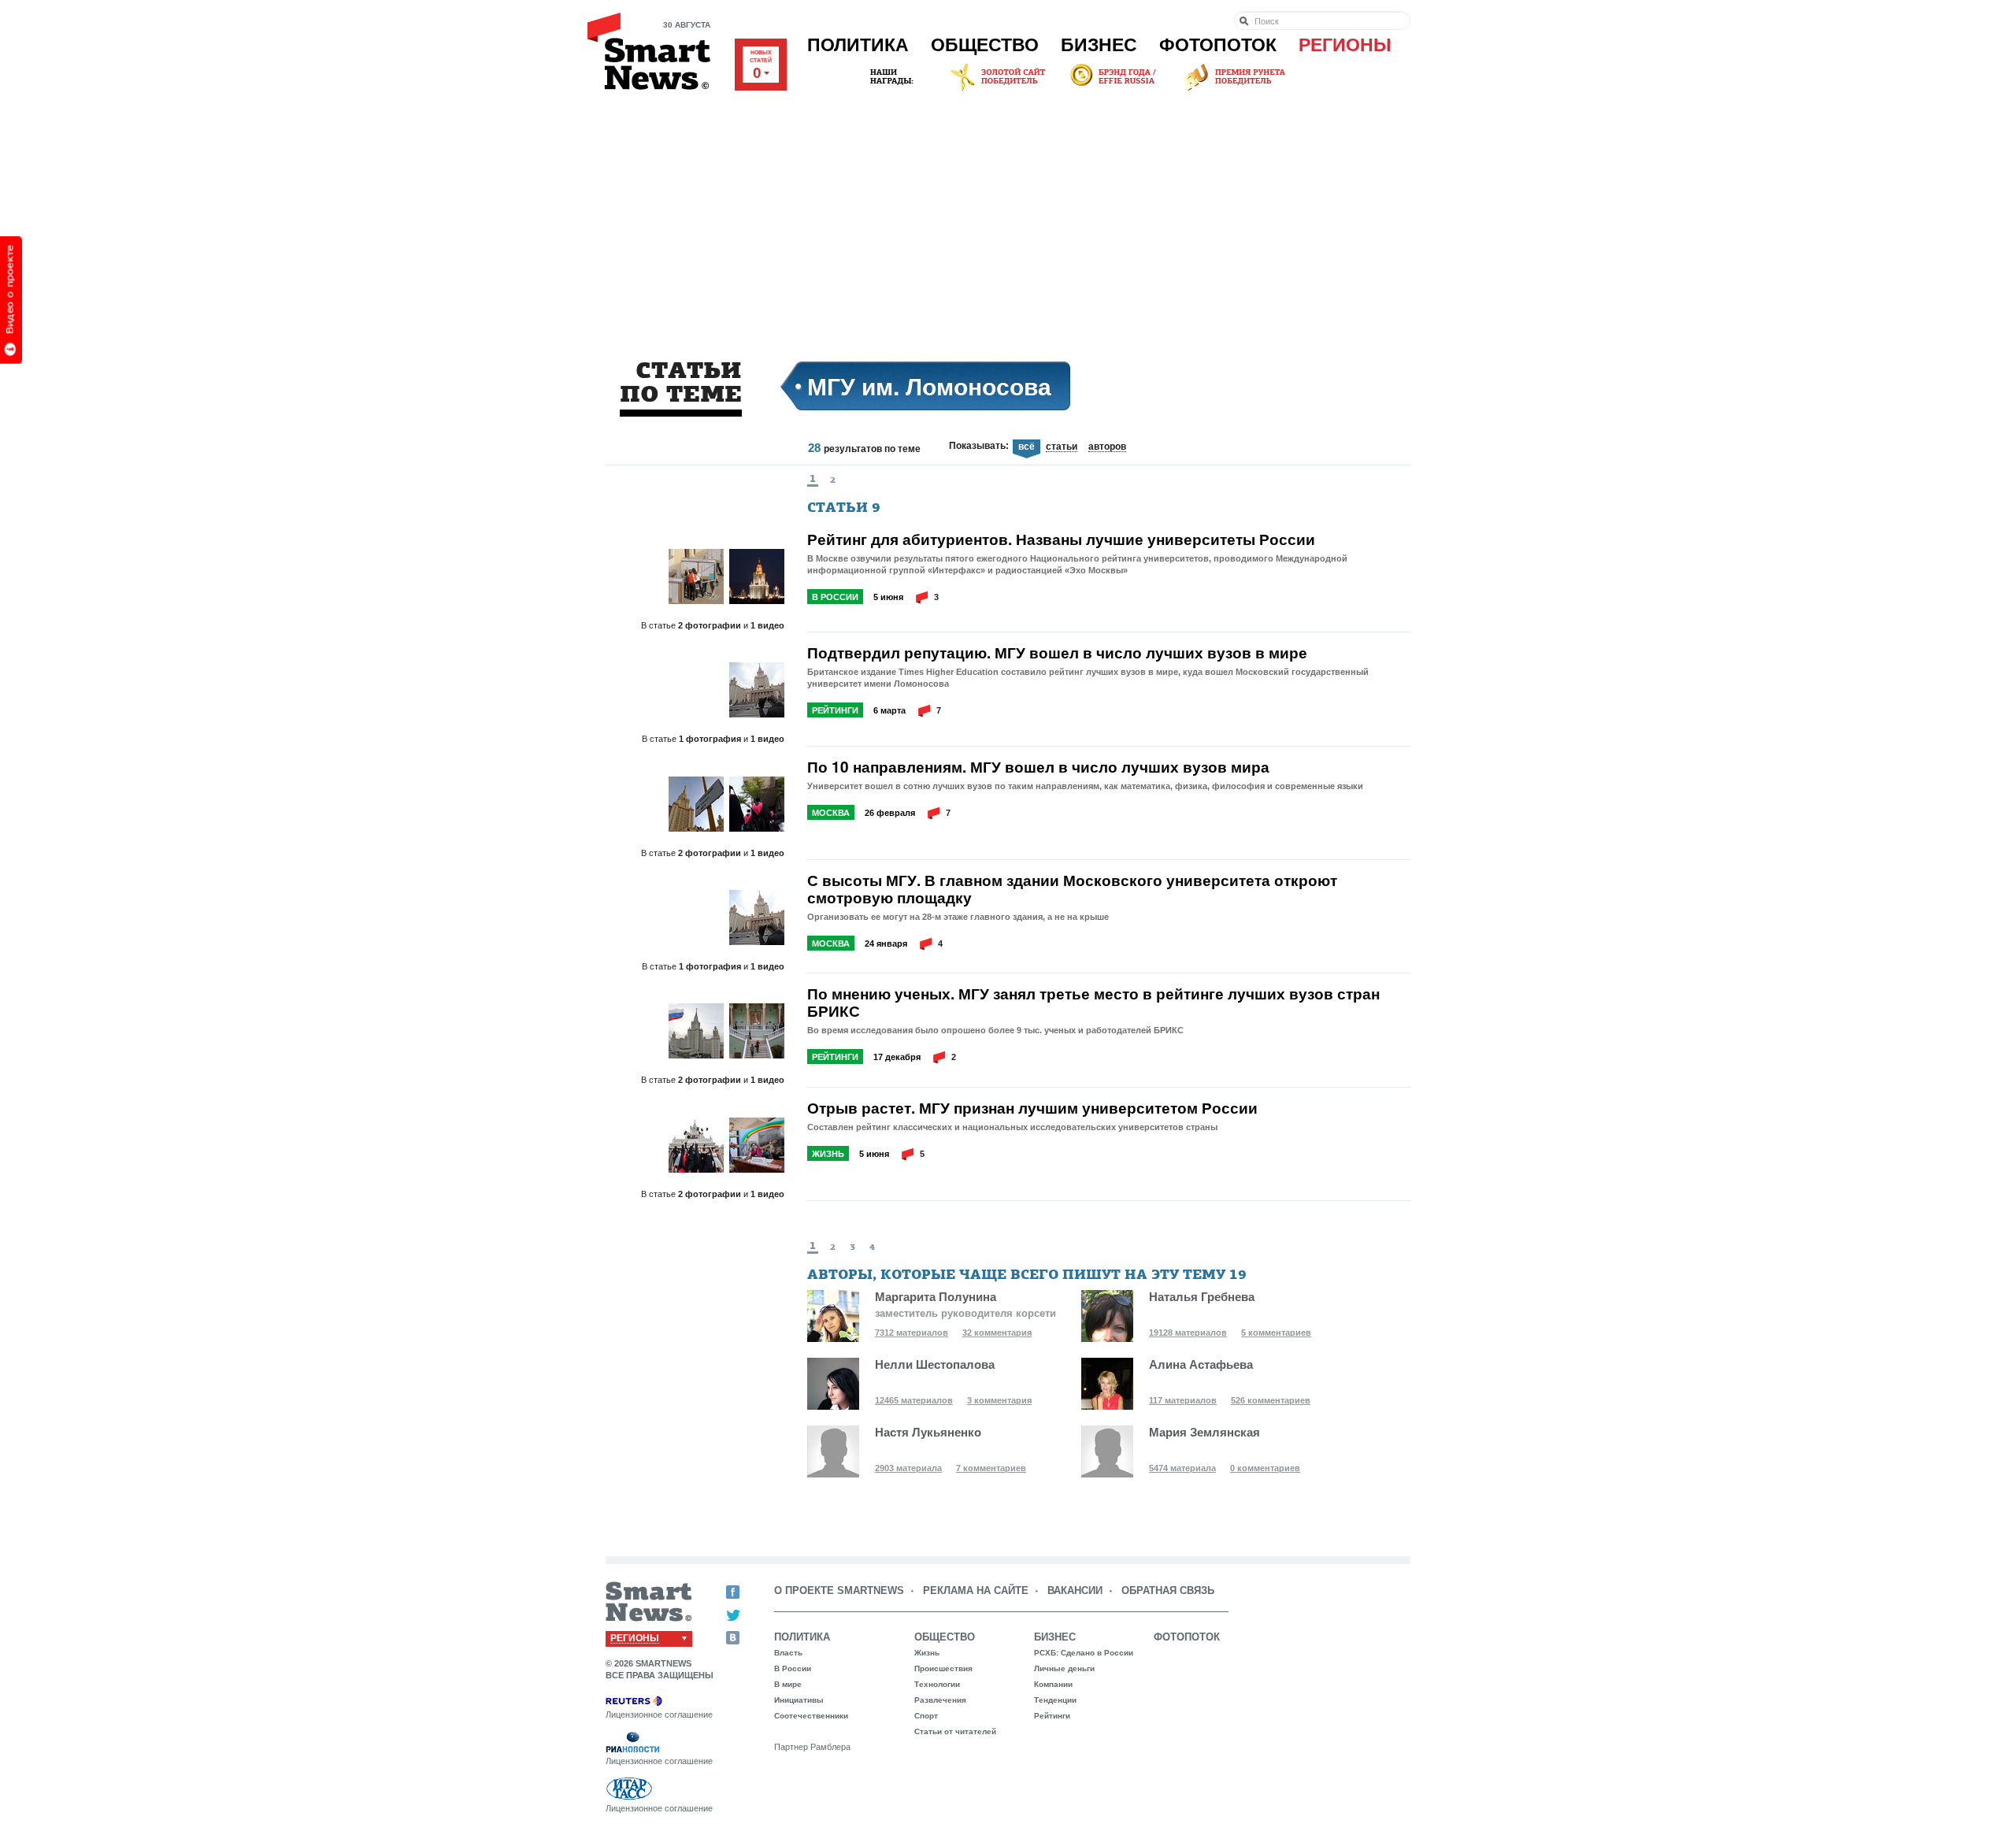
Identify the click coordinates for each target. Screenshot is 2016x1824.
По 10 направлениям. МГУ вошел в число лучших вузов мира (1038, 767)
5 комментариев (1276, 1333)
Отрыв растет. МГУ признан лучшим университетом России (1032, 1108)
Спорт (926, 1716)
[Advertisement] (1008, 212)
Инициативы (799, 1700)
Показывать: (979, 446)
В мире (788, 1684)
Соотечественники (811, 1716)
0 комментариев (1265, 1468)
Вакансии (1075, 1590)
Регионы (1345, 45)
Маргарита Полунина (936, 1297)
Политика (858, 45)
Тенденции (1055, 1700)
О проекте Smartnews (839, 1590)
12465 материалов (914, 1400)
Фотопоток (1218, 45)
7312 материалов (912, 1333)
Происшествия (943, 1668)
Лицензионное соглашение (659, 1715)
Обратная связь (1168, 1590)
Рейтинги (835, 710)
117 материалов (1183, 1400)
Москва (831, 813)
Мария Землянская (1204, 1432)
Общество (985, 45)
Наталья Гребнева (1202, 1297)
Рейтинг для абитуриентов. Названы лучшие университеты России (1061, 539)
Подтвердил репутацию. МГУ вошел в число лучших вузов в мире (1057, 653)
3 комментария (999, 1400)
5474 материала (1182, 1468)
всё (1027, 447)
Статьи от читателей (955, 1731)
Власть (788, 1653)
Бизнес (1099, 45)
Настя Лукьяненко (928, 1432)
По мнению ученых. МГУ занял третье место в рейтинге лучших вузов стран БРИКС (1093, 1003)
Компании (1053, 1684)
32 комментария (997, 1333)
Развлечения (940, 1700)
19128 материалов (1188, 1333)
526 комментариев (1271, 1400)
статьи (1062, 447)
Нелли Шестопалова (935, 1364)
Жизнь (828, 1154)
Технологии (937, 1684)
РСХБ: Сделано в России (1084, 1653)
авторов (1107, 447)
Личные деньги (1064, 1668)
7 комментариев (991, 1468)
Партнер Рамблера (812, 1747)
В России (835, 597)
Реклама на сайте (976, 1590)
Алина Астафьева (1201, 1364)
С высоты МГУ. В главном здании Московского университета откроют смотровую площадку (1072, 889)
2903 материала (908, 1468)
